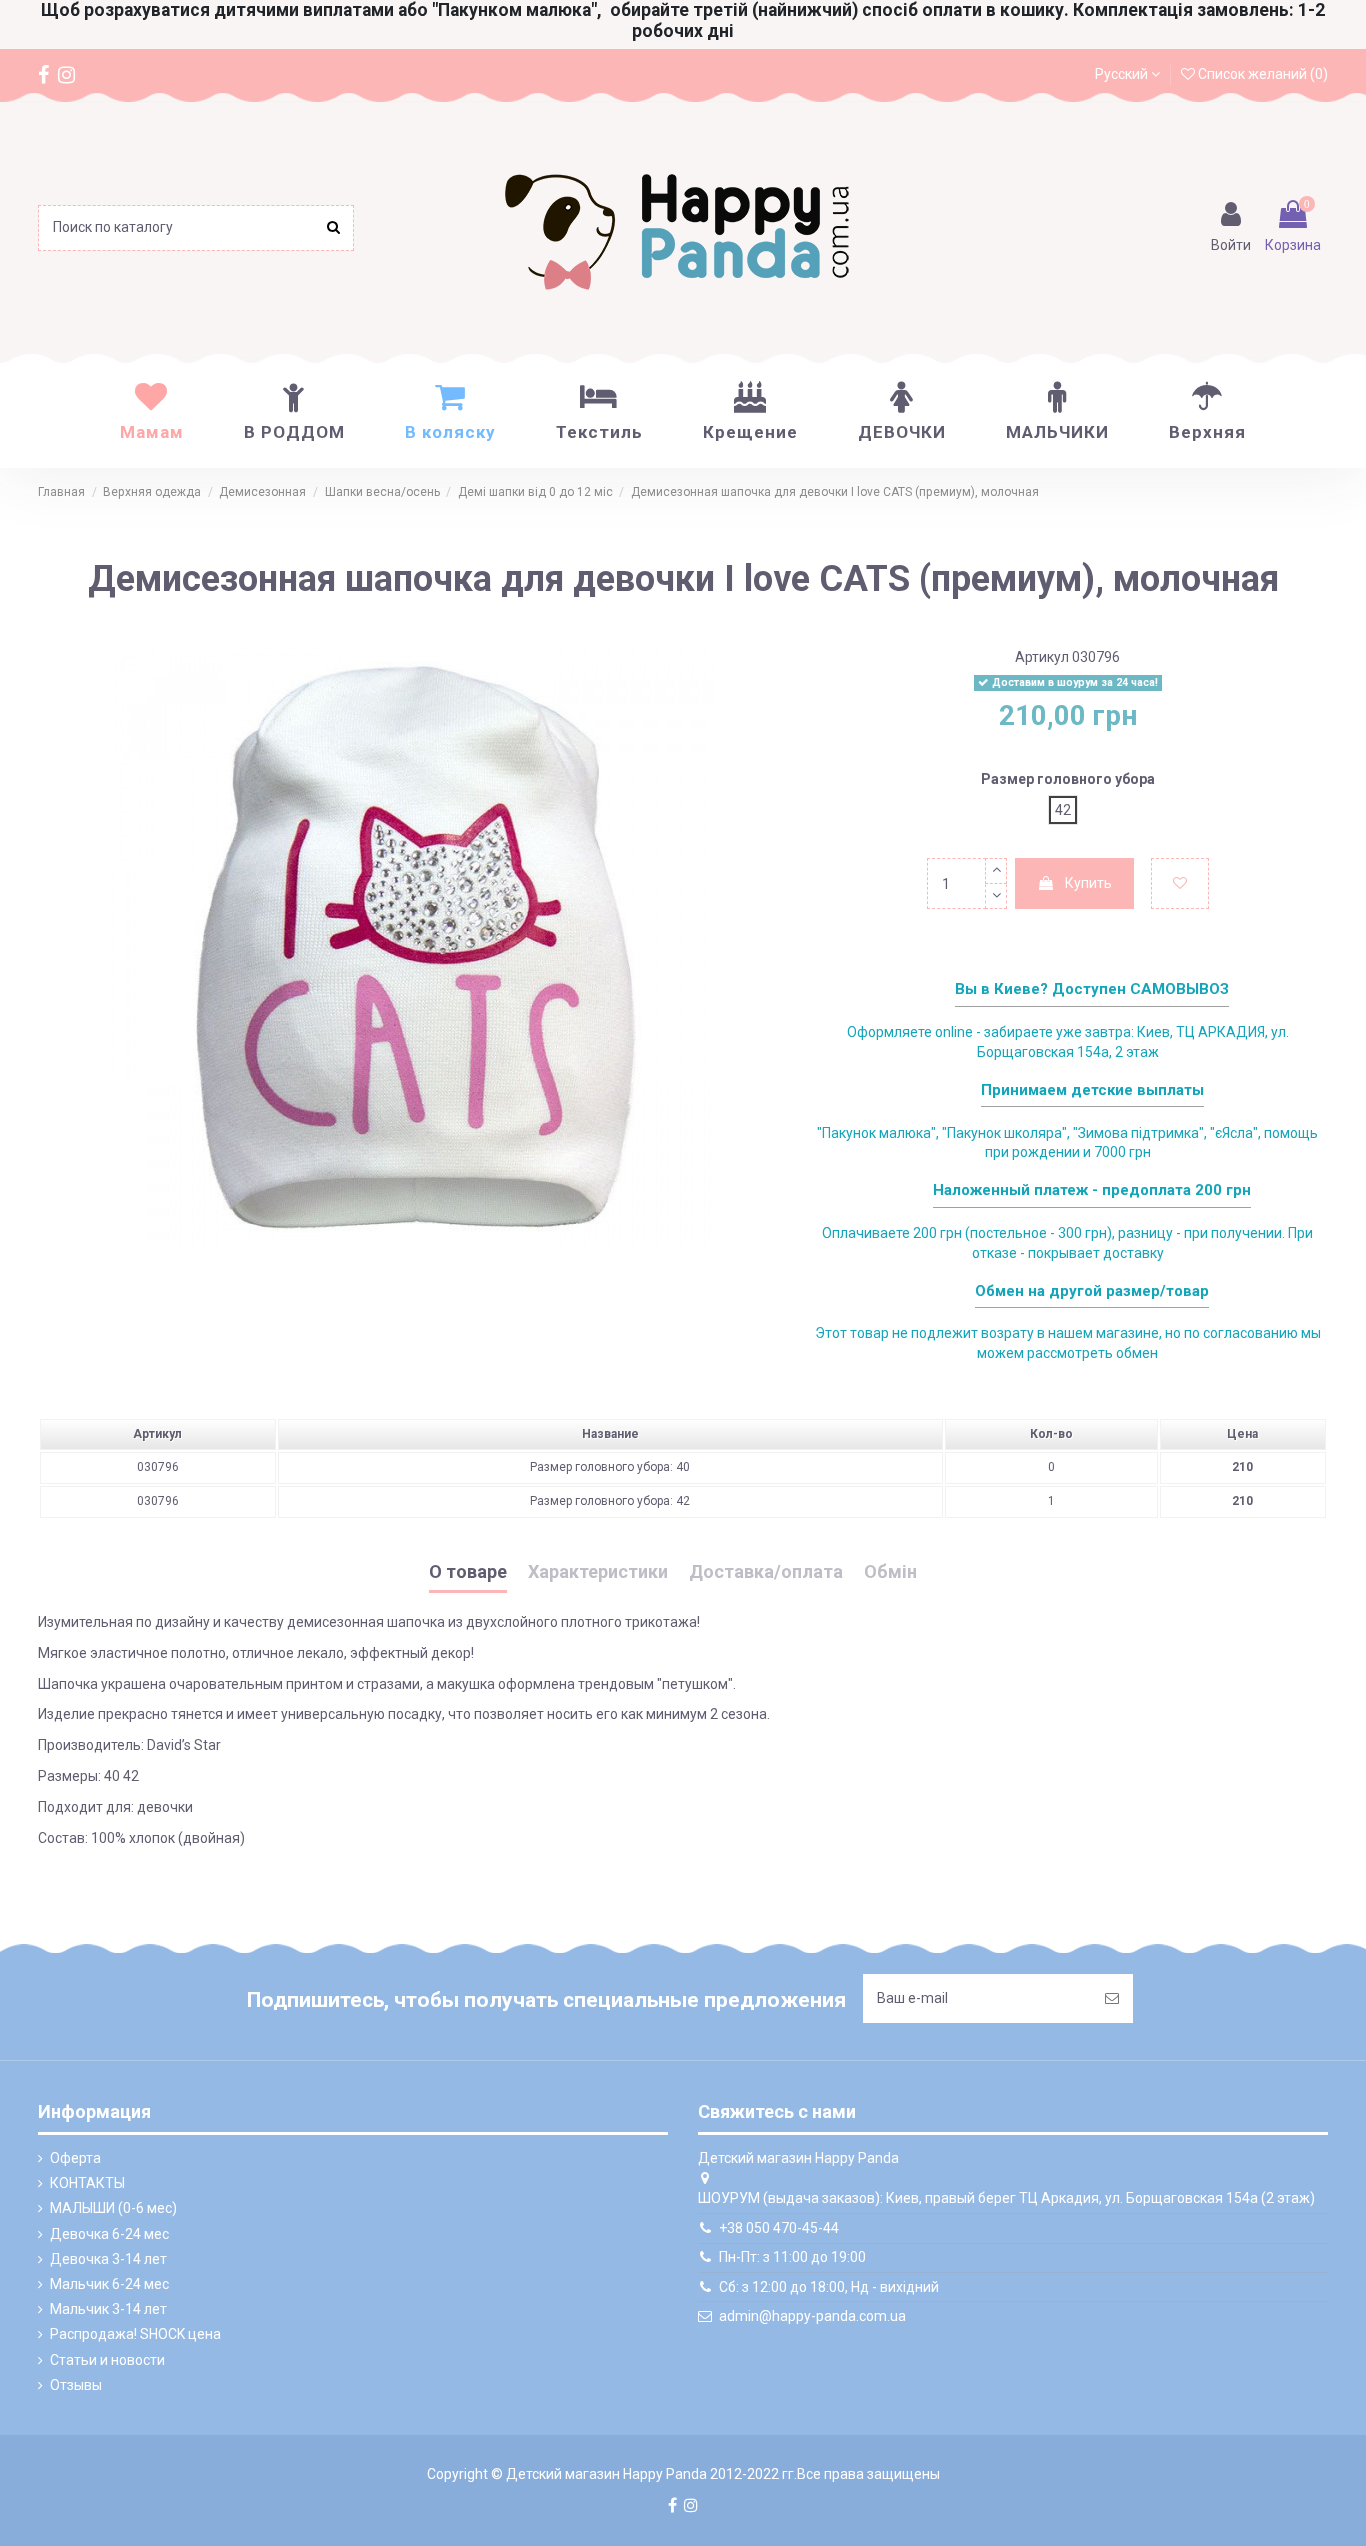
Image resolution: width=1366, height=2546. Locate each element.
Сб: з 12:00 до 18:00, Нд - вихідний (829, 2287)
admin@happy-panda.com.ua (812, 2316)
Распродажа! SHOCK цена (135, 2334)
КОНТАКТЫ (87, 2183)
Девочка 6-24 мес (109, 2234)
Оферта (75, 2158)
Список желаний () (1261, 74)
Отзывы (76, 2385)
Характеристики (598, 1572)
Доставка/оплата (766, 1572)
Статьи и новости (107, 2360)
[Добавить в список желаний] (1180, 883)
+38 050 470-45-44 (779, 2228)
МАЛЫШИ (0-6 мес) (113, 2208)
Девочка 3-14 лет (108, 2259)
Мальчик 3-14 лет (108, 2309)
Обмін (890, 1572)
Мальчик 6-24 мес (109, 2284)
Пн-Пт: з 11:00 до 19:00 (792, 2257)
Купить (1088, 883)
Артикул (1042, 657)
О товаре (468, 1572)
